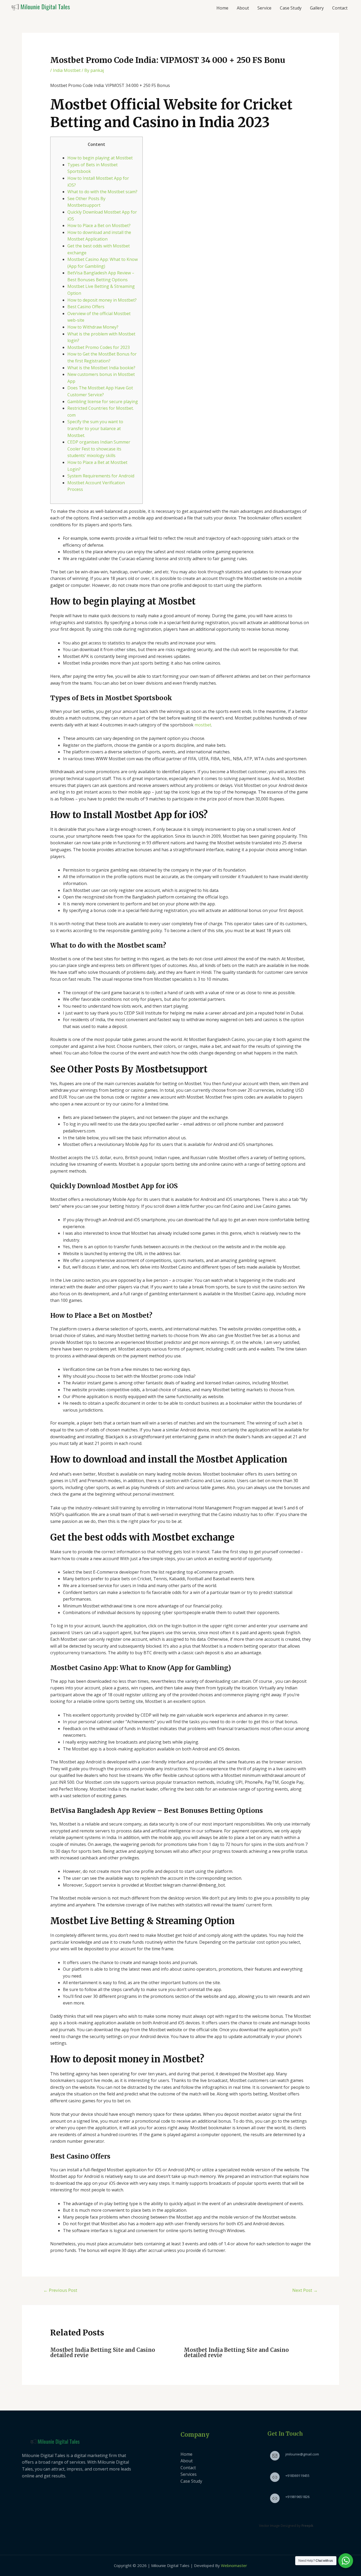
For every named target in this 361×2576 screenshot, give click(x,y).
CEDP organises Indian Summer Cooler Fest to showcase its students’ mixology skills (99, 449)
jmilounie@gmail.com (302, 2454)
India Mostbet (67, 70)
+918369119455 (297, 2476)
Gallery (317, 8)
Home (222, 8)
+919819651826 (297, 2497)
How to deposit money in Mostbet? (102, 300)
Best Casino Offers (86, 307)
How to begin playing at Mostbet (100, 158)
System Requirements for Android (101, 476)
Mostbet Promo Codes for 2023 (99, 347)
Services (189, 2474)
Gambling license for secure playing (103, 402)
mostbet (203, 725)
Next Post (305, 2290)
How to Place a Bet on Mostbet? (99, 225)
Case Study (291, 8)
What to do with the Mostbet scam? (102, 192)
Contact (340, 8)
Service (264, 8)
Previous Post (60, 2290)
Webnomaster (234, 2565)
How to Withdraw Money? (93, 327)
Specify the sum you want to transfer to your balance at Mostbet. (95, 428)
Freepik (307, 2526)
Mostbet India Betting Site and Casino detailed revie (103, 2352)
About (243, 8)
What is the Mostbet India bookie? (101, 368)
